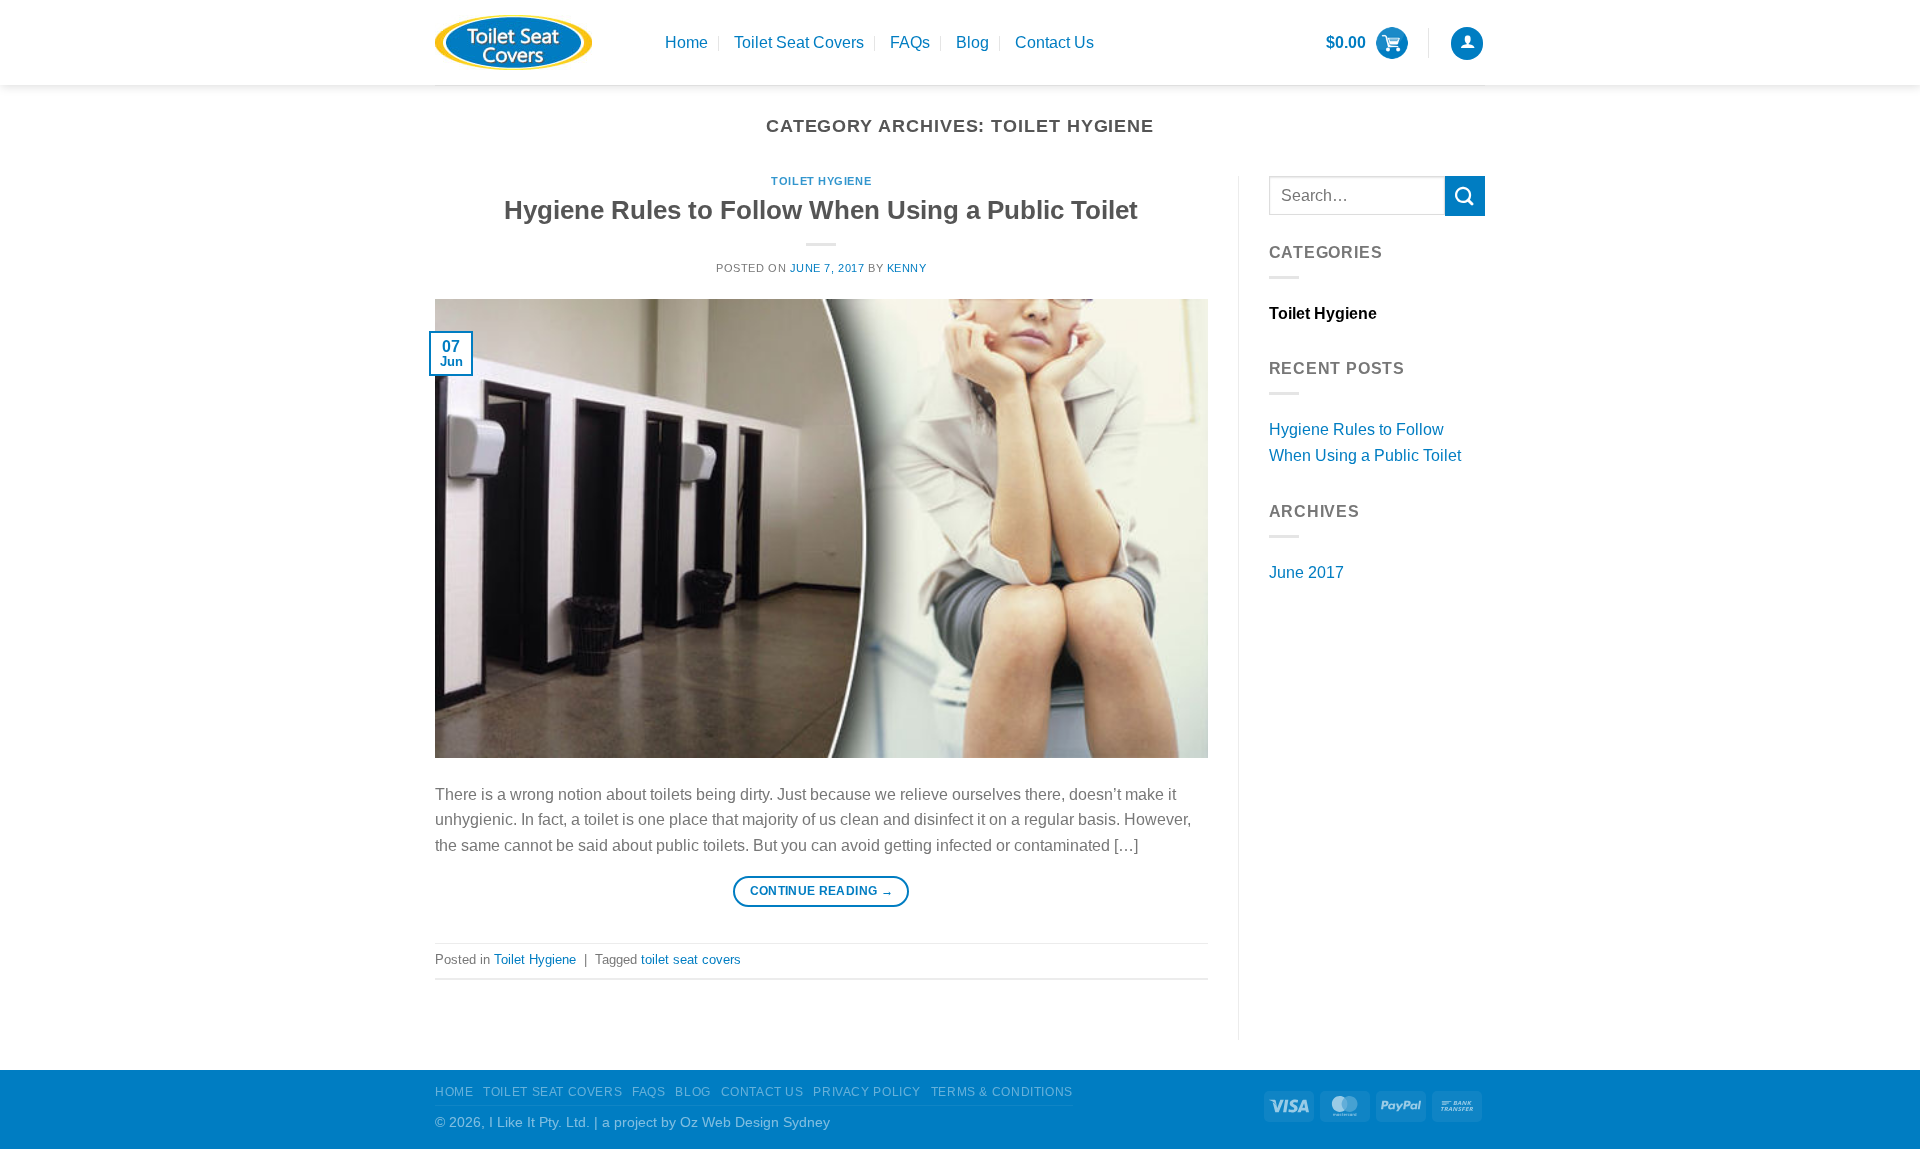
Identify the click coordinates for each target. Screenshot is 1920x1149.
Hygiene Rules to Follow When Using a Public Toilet (821, 210)
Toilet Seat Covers (799, 42)
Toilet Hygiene (821, 181)
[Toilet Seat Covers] (535, 42)
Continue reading (822, 891)
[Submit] (1465, 195)
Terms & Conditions (1002, 1092)
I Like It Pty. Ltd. (539, 1122)
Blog (972, 42)
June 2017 (1306, 572)
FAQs (910, 42)
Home (686, 42)
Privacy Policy (867, 1092)
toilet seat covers (691, 959)
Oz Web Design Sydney (755, 1122)
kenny (907, 268)
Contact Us (1054, 42)
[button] (1367, 43)
